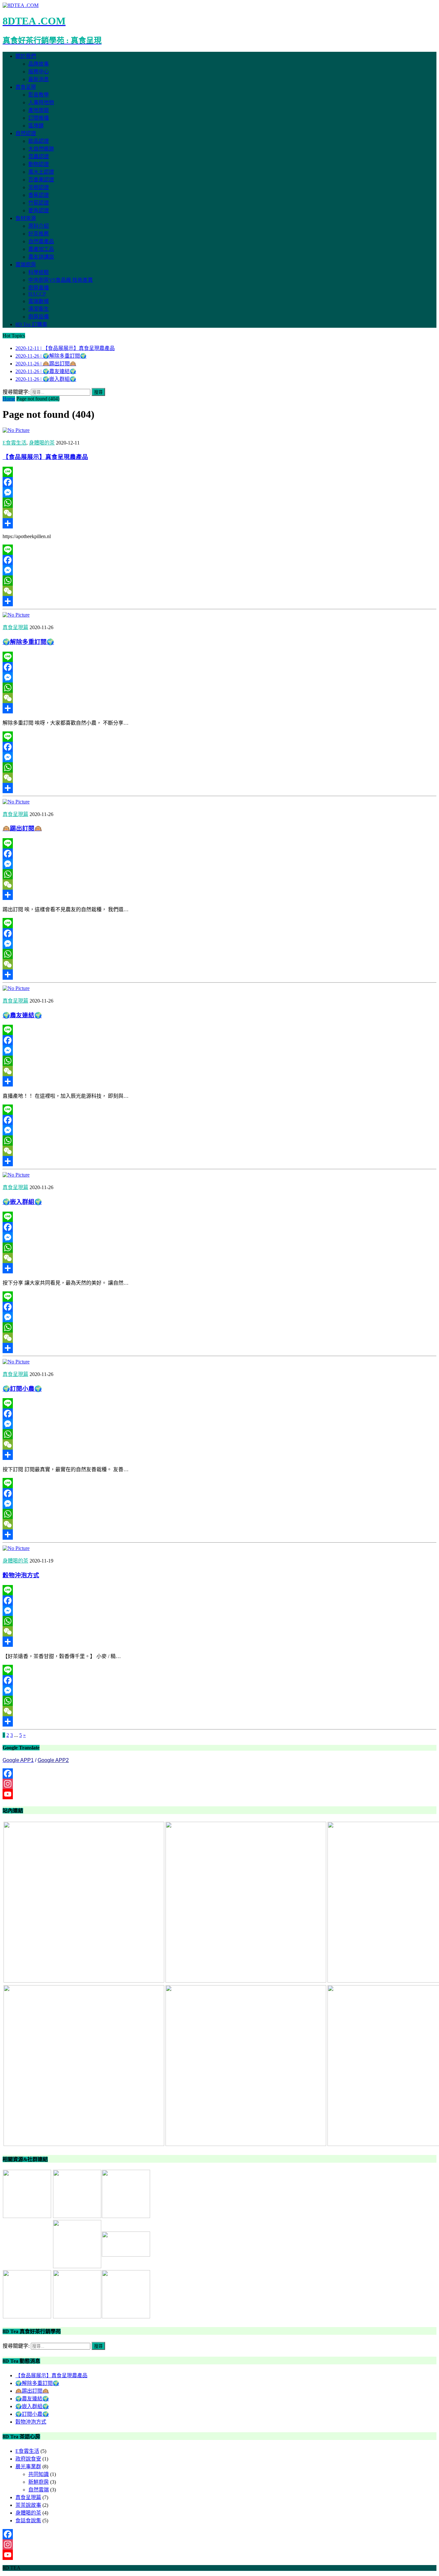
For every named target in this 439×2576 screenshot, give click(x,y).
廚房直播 (39, 288)
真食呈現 (26, 87)
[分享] (219, 523)
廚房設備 (39, 317)
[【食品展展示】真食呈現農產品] (16, 430)
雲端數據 (39, 301)
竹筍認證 (39, 203)
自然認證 (26, 133)
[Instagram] (219, 1784)
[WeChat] (219, 513)
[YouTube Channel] (219, 1794)
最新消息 (39, 79)
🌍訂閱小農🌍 (22, 1389)
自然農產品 (41, 241)
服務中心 (39, 72)
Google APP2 (53, 1760)
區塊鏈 (36, 126)
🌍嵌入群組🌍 (22, 1202)
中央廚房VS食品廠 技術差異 (61, 280)
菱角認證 (39, 211)
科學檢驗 (39, 272)
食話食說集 (28, 2521)
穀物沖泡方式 (21, 1575)
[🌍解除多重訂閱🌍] (16, 615)
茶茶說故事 (28, 2505)
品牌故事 (39, 64)
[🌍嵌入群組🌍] (16, 1175)
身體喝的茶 (42, 443)
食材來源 (26, 218)
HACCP (37, 294)
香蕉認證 (39, 195)
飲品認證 (39, 141)
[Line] (219, 472)
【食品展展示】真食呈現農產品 (45, 457)
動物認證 (39, 164)
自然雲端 (39, 2490)
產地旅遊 (39, 110)
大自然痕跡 (41, 149)
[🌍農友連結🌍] (16, 988)
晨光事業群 (28, 2466)
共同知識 (39, 2474)
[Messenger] (219, 492)
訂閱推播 (39, 118)
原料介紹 (39, 226)
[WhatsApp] (219, 503)
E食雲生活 (14, 443)
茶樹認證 (39, 187)
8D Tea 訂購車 (31, 324)
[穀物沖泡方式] (16, 1548)
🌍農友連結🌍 (22, 1015)
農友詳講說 (41, 257)
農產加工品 (41, 249)
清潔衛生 (39, 309)
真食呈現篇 (15, 627)
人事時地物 (41, 102)
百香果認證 (41, 180)
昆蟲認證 (39, 156)
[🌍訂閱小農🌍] (16, 1362)
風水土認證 (41, 172)
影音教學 (39, 95)
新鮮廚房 (39, 2482)
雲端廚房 (26, 265)
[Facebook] (219, 482)
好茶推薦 (39, 234)
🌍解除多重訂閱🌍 (28, 642)
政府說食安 (28, 2459)
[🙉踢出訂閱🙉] (16, 802)
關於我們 (26, 56)
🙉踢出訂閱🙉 (22, 828)
